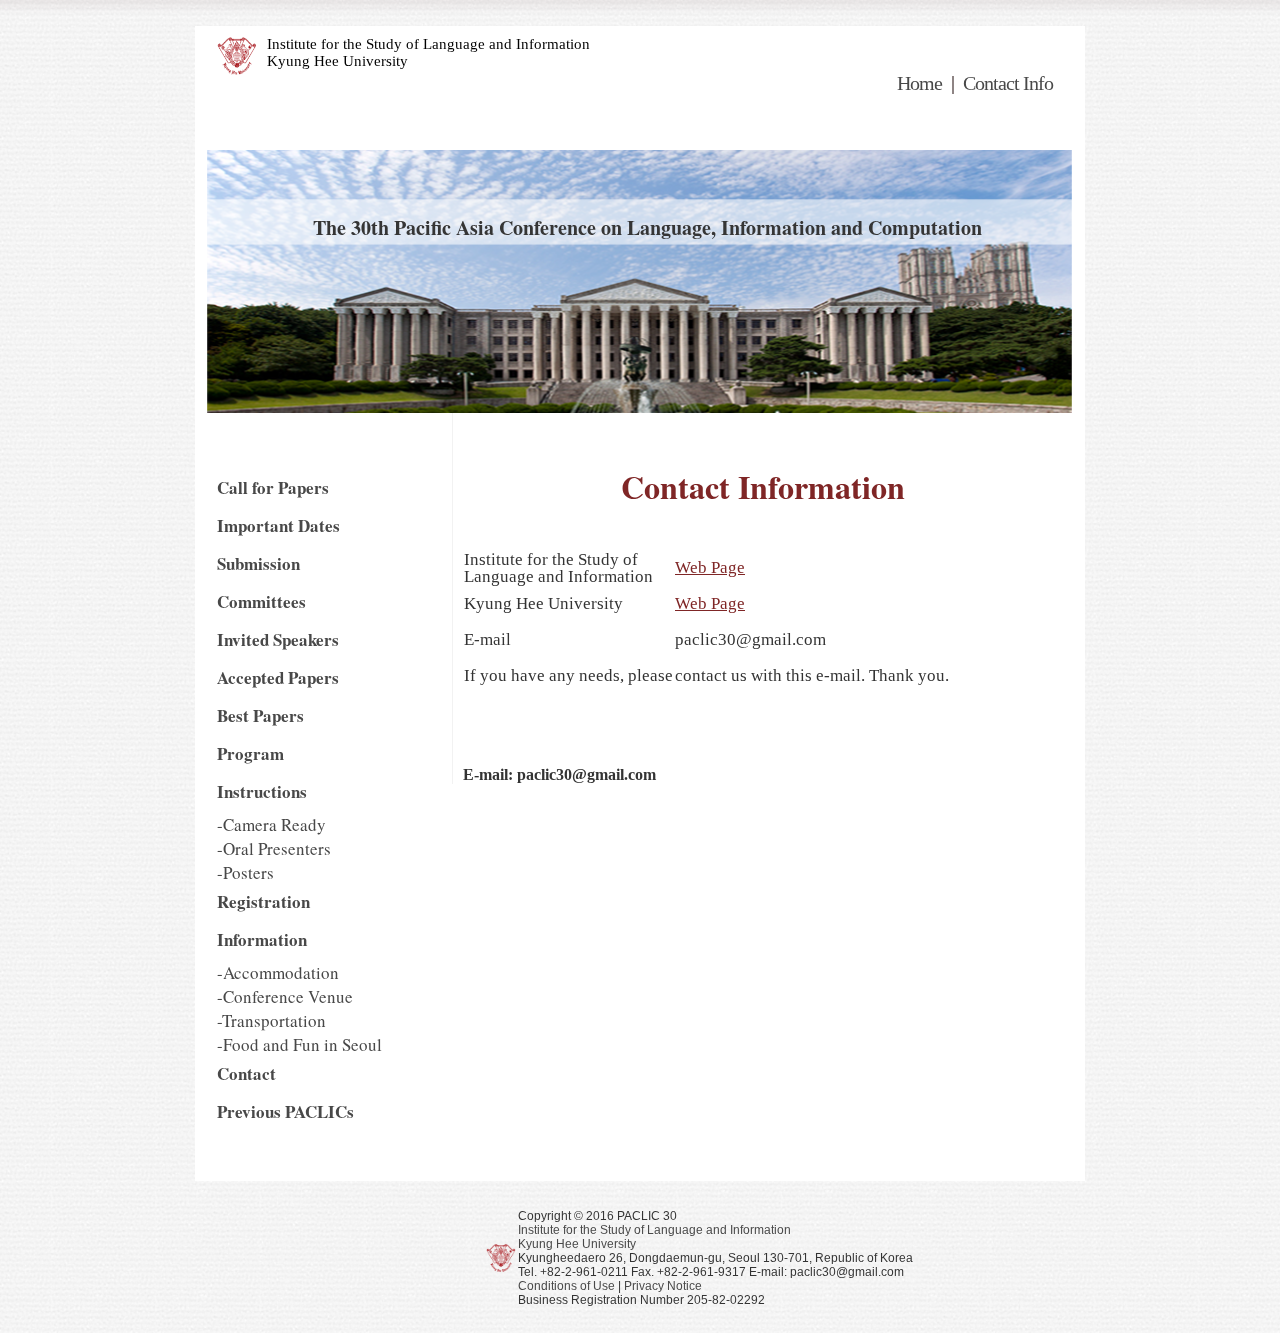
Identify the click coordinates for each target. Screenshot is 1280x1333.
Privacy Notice (663, 1286)
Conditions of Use (566, 1286)
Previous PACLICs (285, 1111)
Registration (263, 901)
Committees (261, 601)
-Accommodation (278, 972)
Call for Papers (273, 487)
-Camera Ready (271, 824)
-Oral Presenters (274, 848)
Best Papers (260, 715)
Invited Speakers (278, 639)
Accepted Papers (278, 677)
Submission (258, 563)
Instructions (262, 791)
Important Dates (278, 525)
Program (250, 753)
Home (919, 83)
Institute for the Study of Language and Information (428, 44)
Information (262, 939)
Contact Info (1008, 83)
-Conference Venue (285, 996)
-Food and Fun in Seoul (299, 1044)
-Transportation (271, 1020)
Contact (246, 1073)
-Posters (245, 872)
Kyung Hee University (337, 61)
